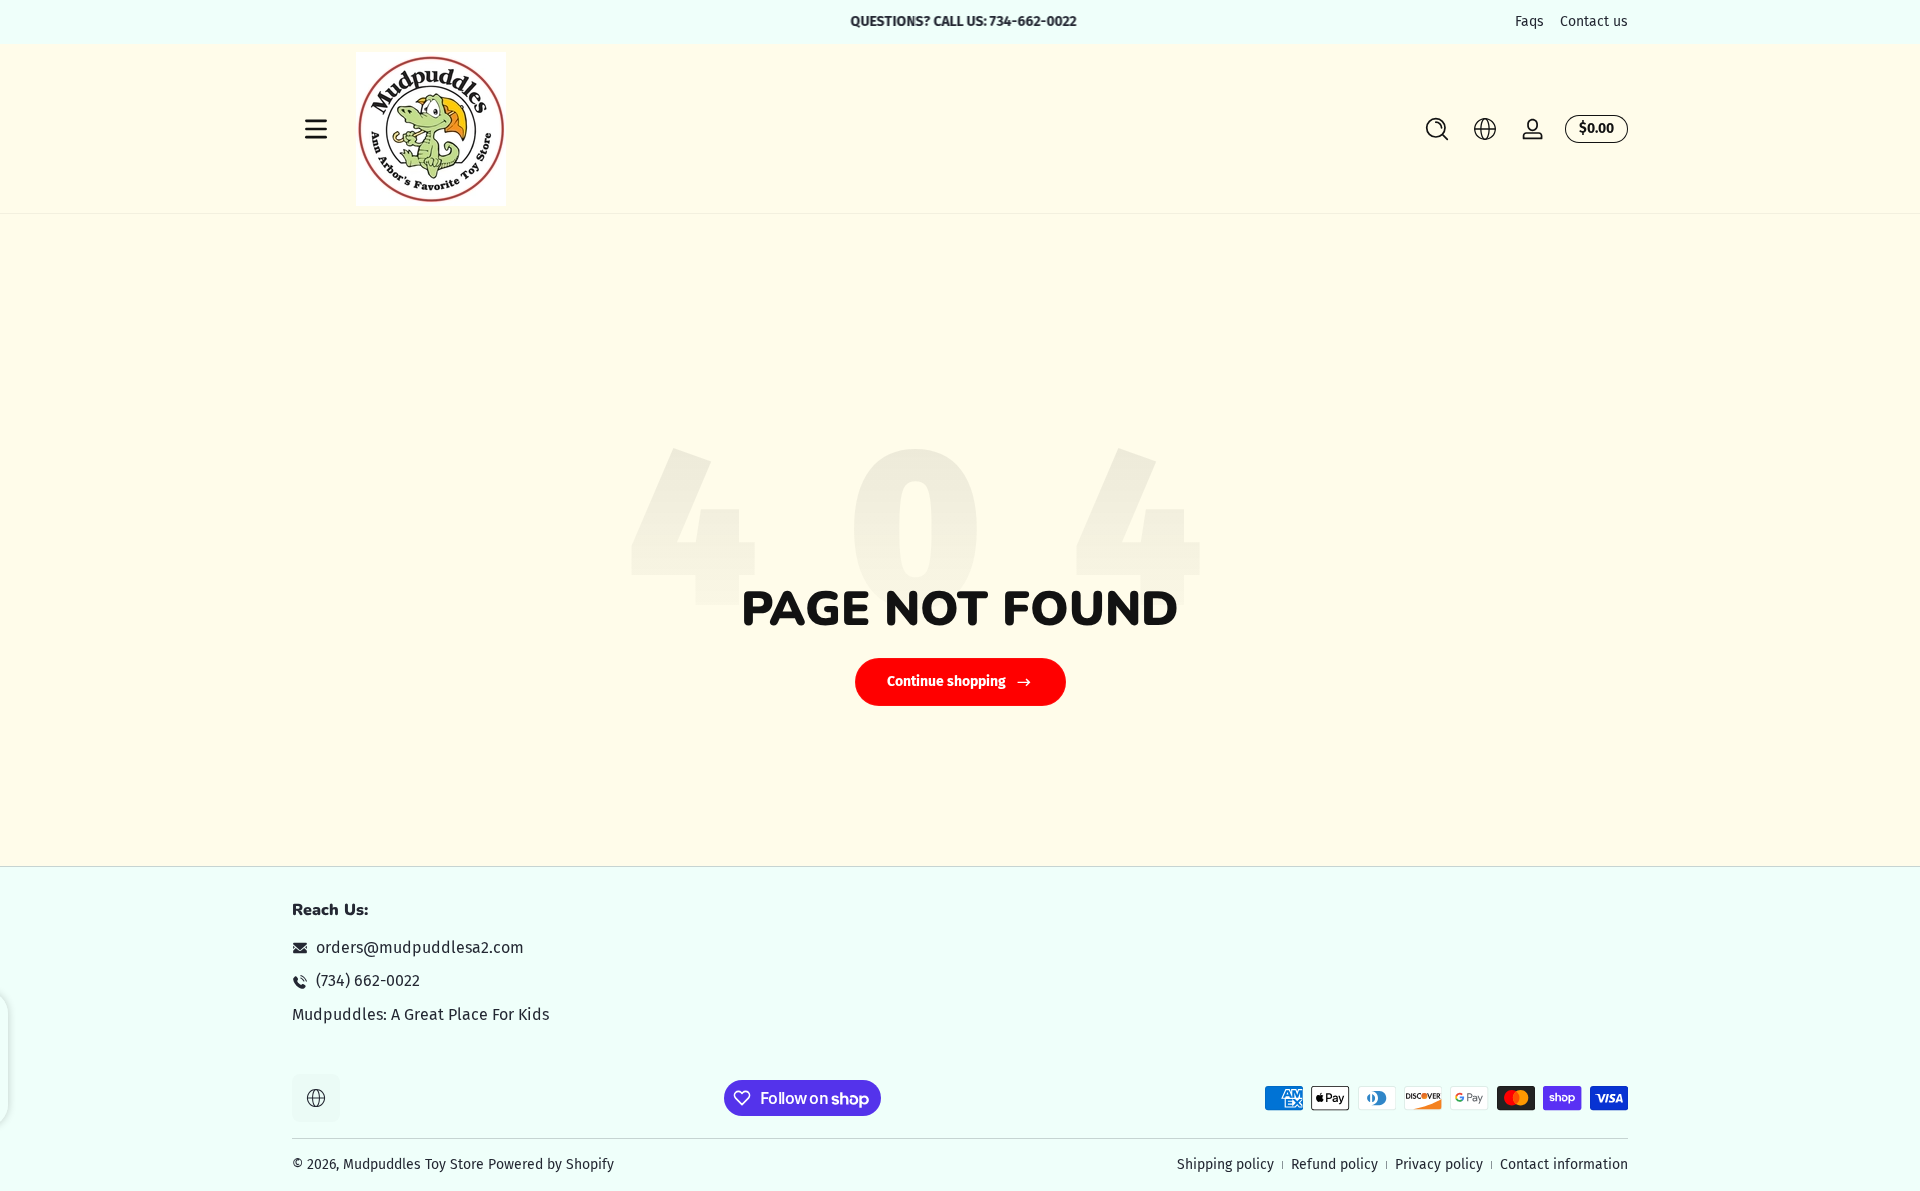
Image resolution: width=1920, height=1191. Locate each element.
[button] (1437, 129)
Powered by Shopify (551, 1164)
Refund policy (1334, 1164)
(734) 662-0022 (368, 980)
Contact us (1594, 21)
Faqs (1529, 21)
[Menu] (316, 129)
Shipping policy (1225, 1164)
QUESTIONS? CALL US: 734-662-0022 (960, 21)
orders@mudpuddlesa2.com (420, 947)
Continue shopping (946, 681)
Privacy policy (1439, 1164)
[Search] (1437, 129)
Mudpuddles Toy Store (413, 1164)
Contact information (1564, 1164)
